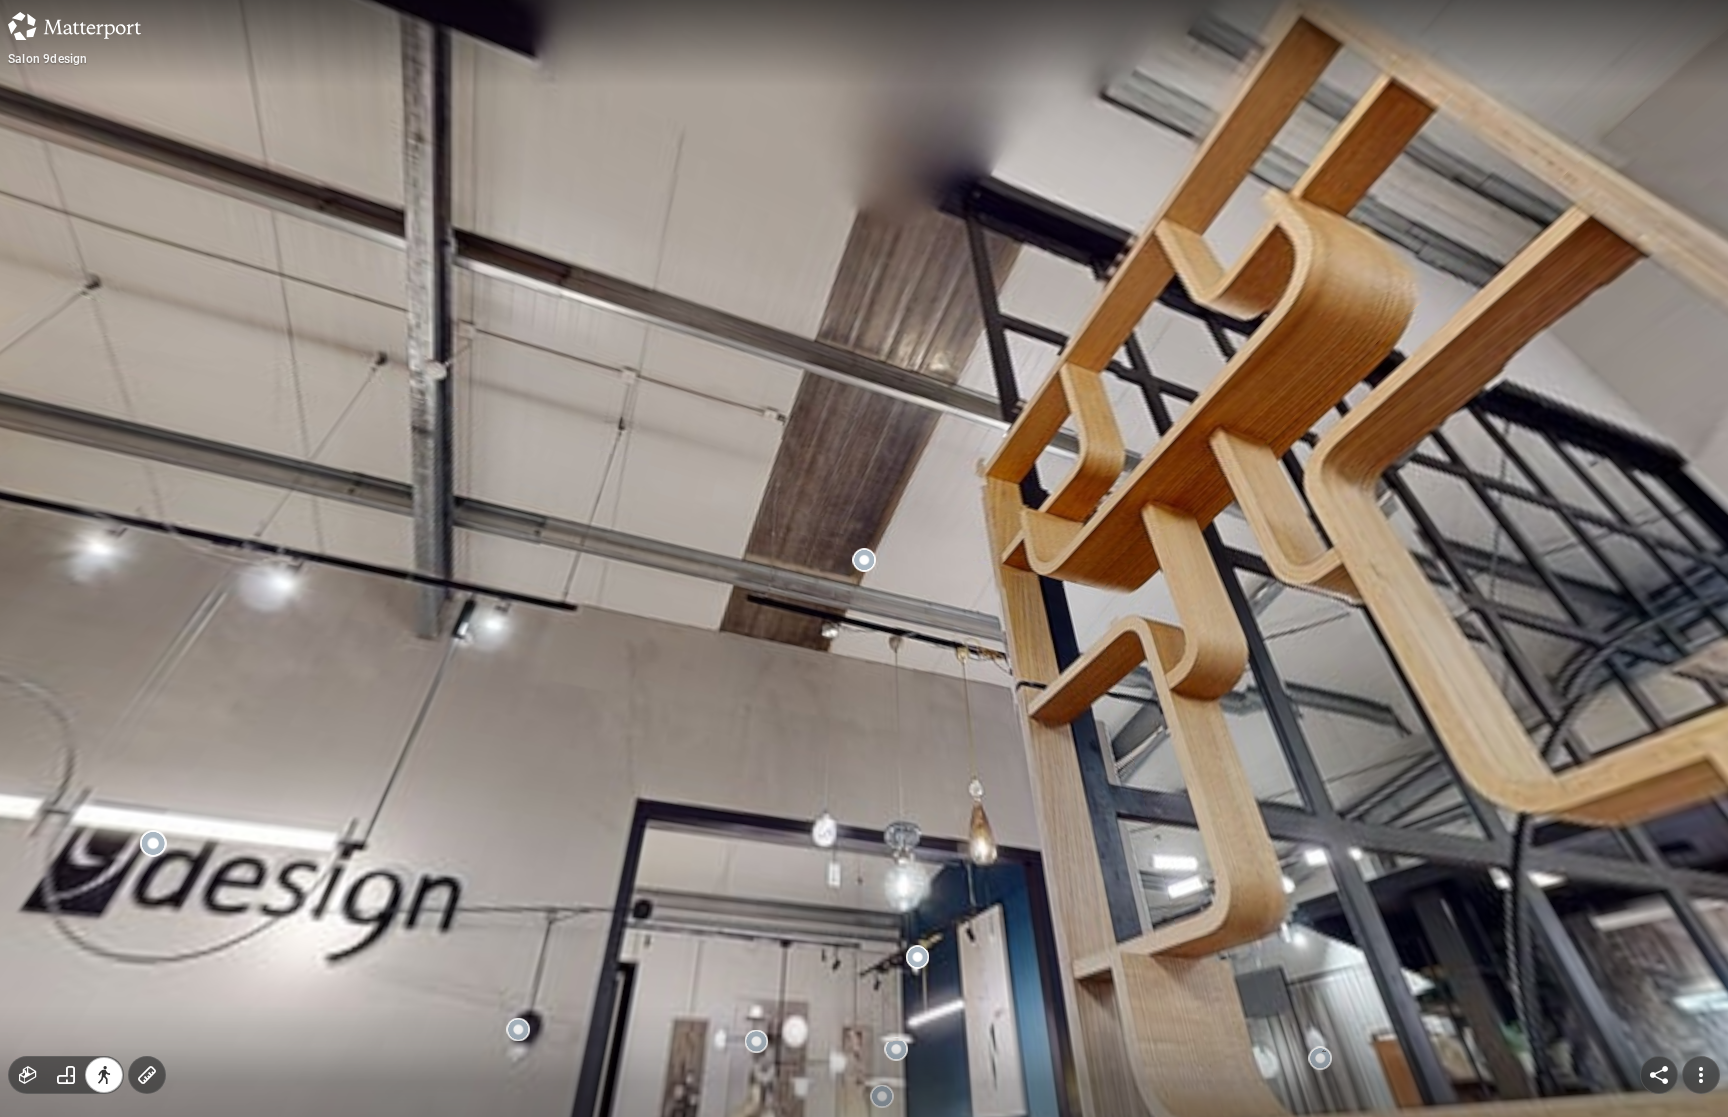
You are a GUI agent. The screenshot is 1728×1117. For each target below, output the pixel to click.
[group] (66, 1075)
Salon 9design (48, 59)
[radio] (28, 1075)
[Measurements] (147, 1075)
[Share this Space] (1659, 1075)
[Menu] (1701, 1075)
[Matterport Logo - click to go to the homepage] (74, 26)
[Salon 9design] (864, 558)
